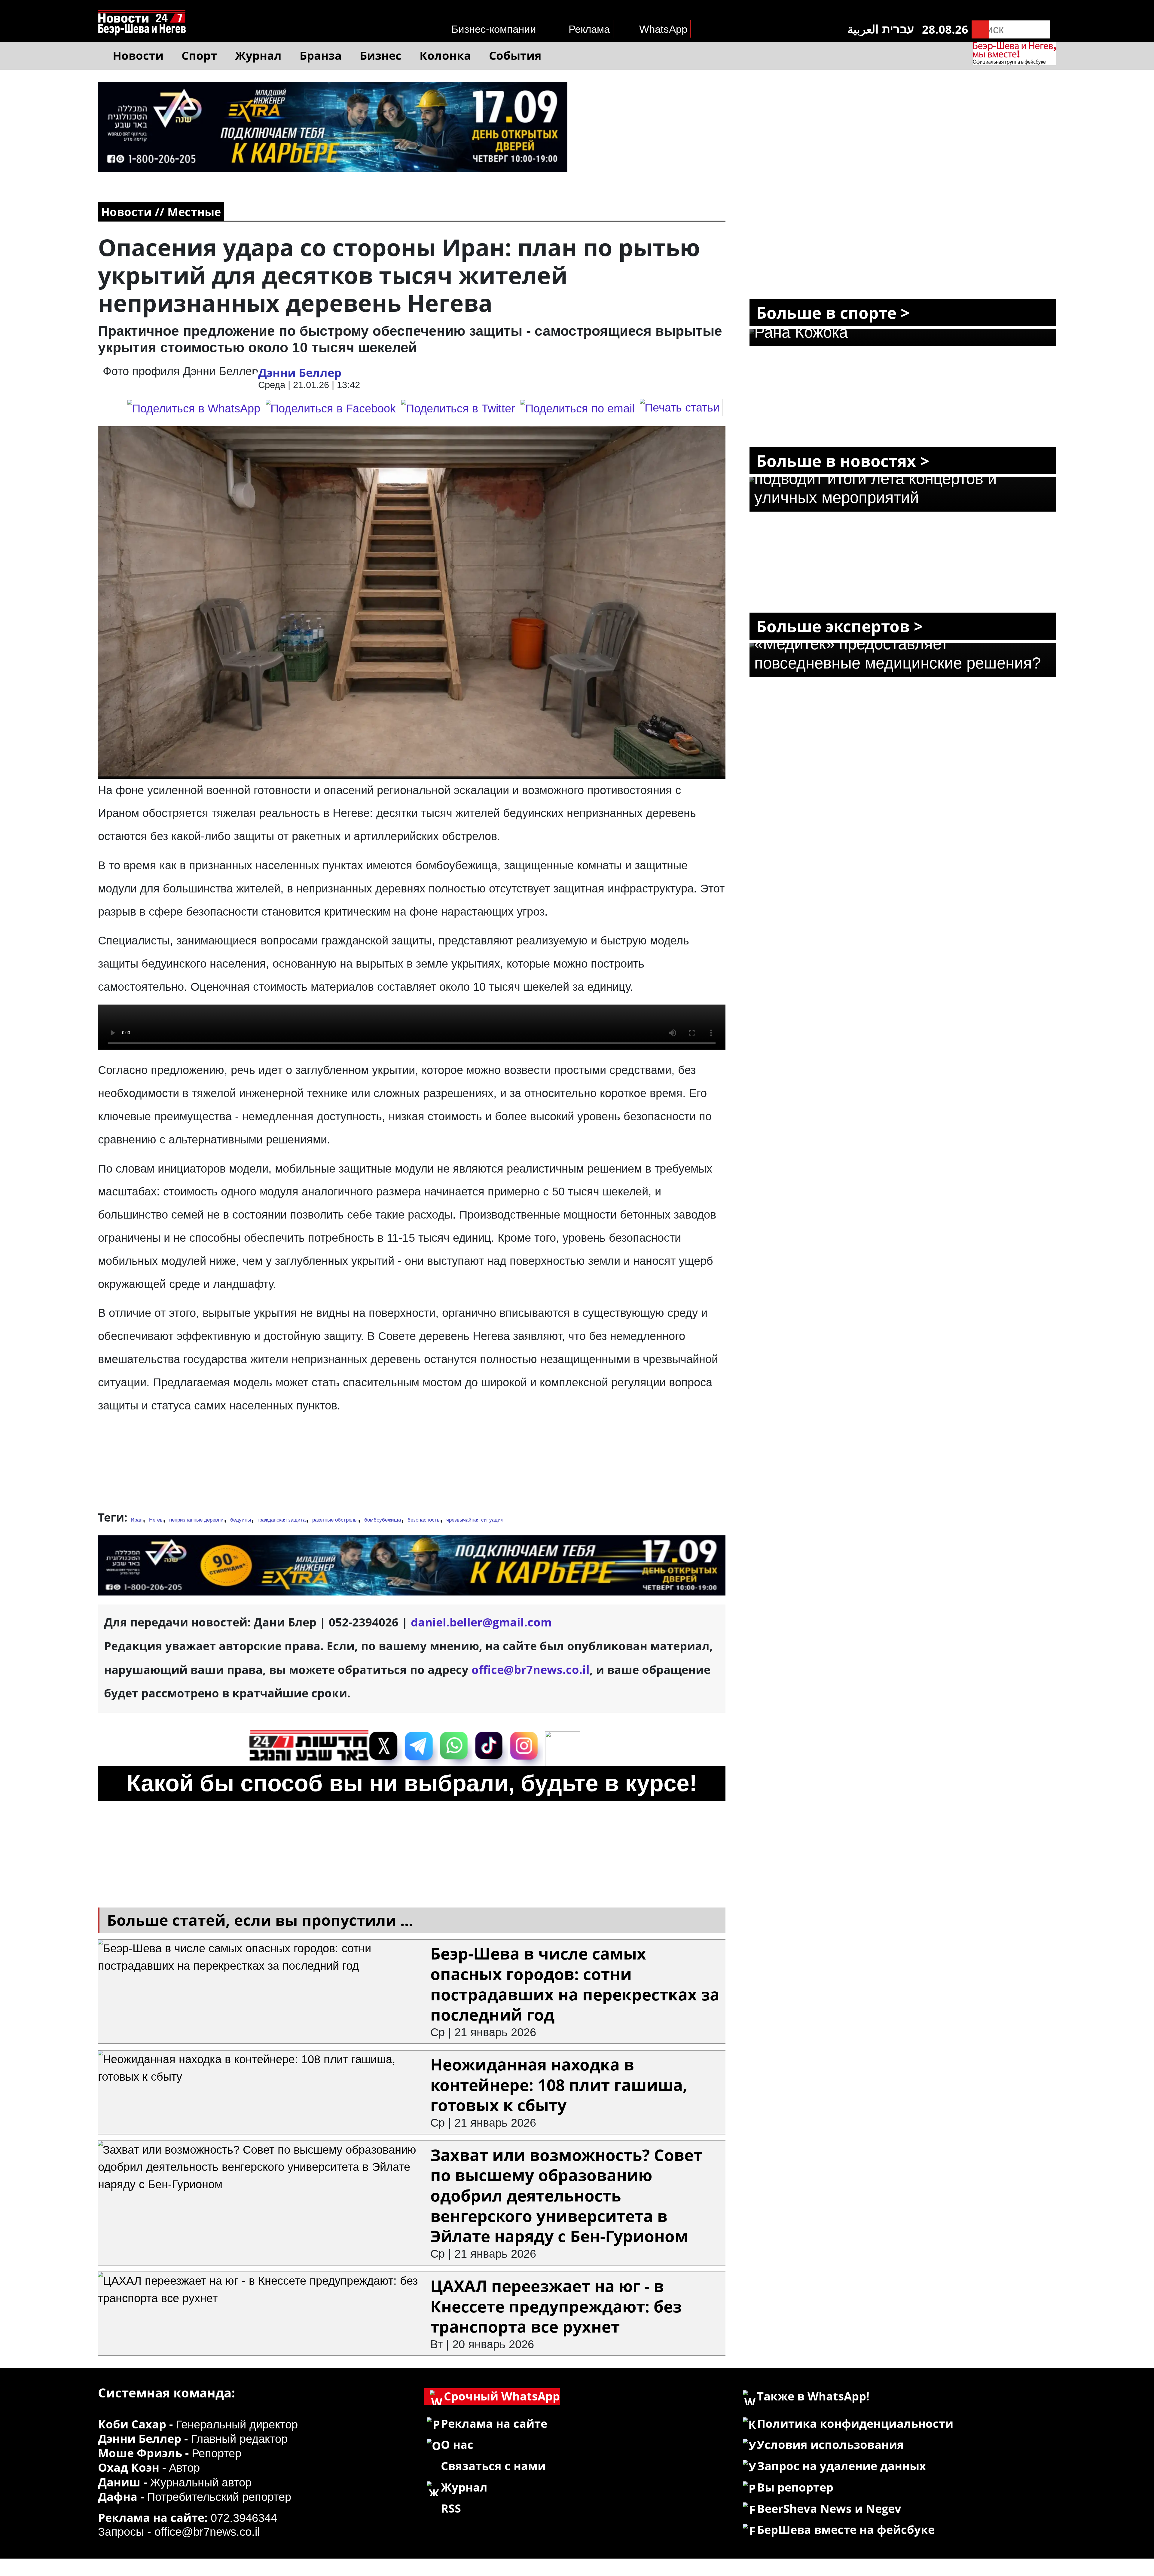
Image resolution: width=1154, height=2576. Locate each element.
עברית (898, 29)
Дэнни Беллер (300, 372)
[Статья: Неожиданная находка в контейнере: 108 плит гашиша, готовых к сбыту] (261, 2059)
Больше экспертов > (840, 626)
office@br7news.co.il (207, 2532)
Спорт (199, 55)
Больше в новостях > (843, 461)
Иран (137, 1520)
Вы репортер (795, 2487)
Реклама (589, 29)
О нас (457, 2444)
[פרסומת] (333, 90)
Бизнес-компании (494, 29)
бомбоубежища (383, 1520)
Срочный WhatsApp (502, 2396)
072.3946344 (244, 2518)
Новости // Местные (161, 212)
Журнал (258, 55)
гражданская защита (282, 1520)
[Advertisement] (412, 1465)
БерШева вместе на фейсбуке (846, 2529)
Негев (156, 1520)
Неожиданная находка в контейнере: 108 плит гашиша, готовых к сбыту (559, 2085)
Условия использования (830, 2444)
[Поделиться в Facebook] (331, 408)
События (515, 55)
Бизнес (381, 55)
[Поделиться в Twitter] (458, 408)
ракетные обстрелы (335, 1520)
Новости (138, 55)
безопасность (424, 1520)
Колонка (445, 55)
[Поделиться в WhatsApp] (194, 408)
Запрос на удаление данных (841, 2466)
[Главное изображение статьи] (412, 603)
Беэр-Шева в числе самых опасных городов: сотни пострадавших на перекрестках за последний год (575, 1984)
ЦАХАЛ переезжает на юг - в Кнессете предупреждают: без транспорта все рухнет (556, 2306)
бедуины (241, 1520)
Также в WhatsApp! (813, 2396)
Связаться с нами (493, 2466)
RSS (451, 2508)
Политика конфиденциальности (855, 2423)
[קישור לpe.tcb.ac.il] (412, 1544)
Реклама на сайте (494, 2423)
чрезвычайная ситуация (475, 1520)
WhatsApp (663, 29)
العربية (863, 29)
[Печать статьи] (681, 408)
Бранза (321, 55)
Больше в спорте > (833, 312)
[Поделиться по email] (577, 408)
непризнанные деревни (196, 1520)
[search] (981, 29)
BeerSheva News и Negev (829, 2508)
